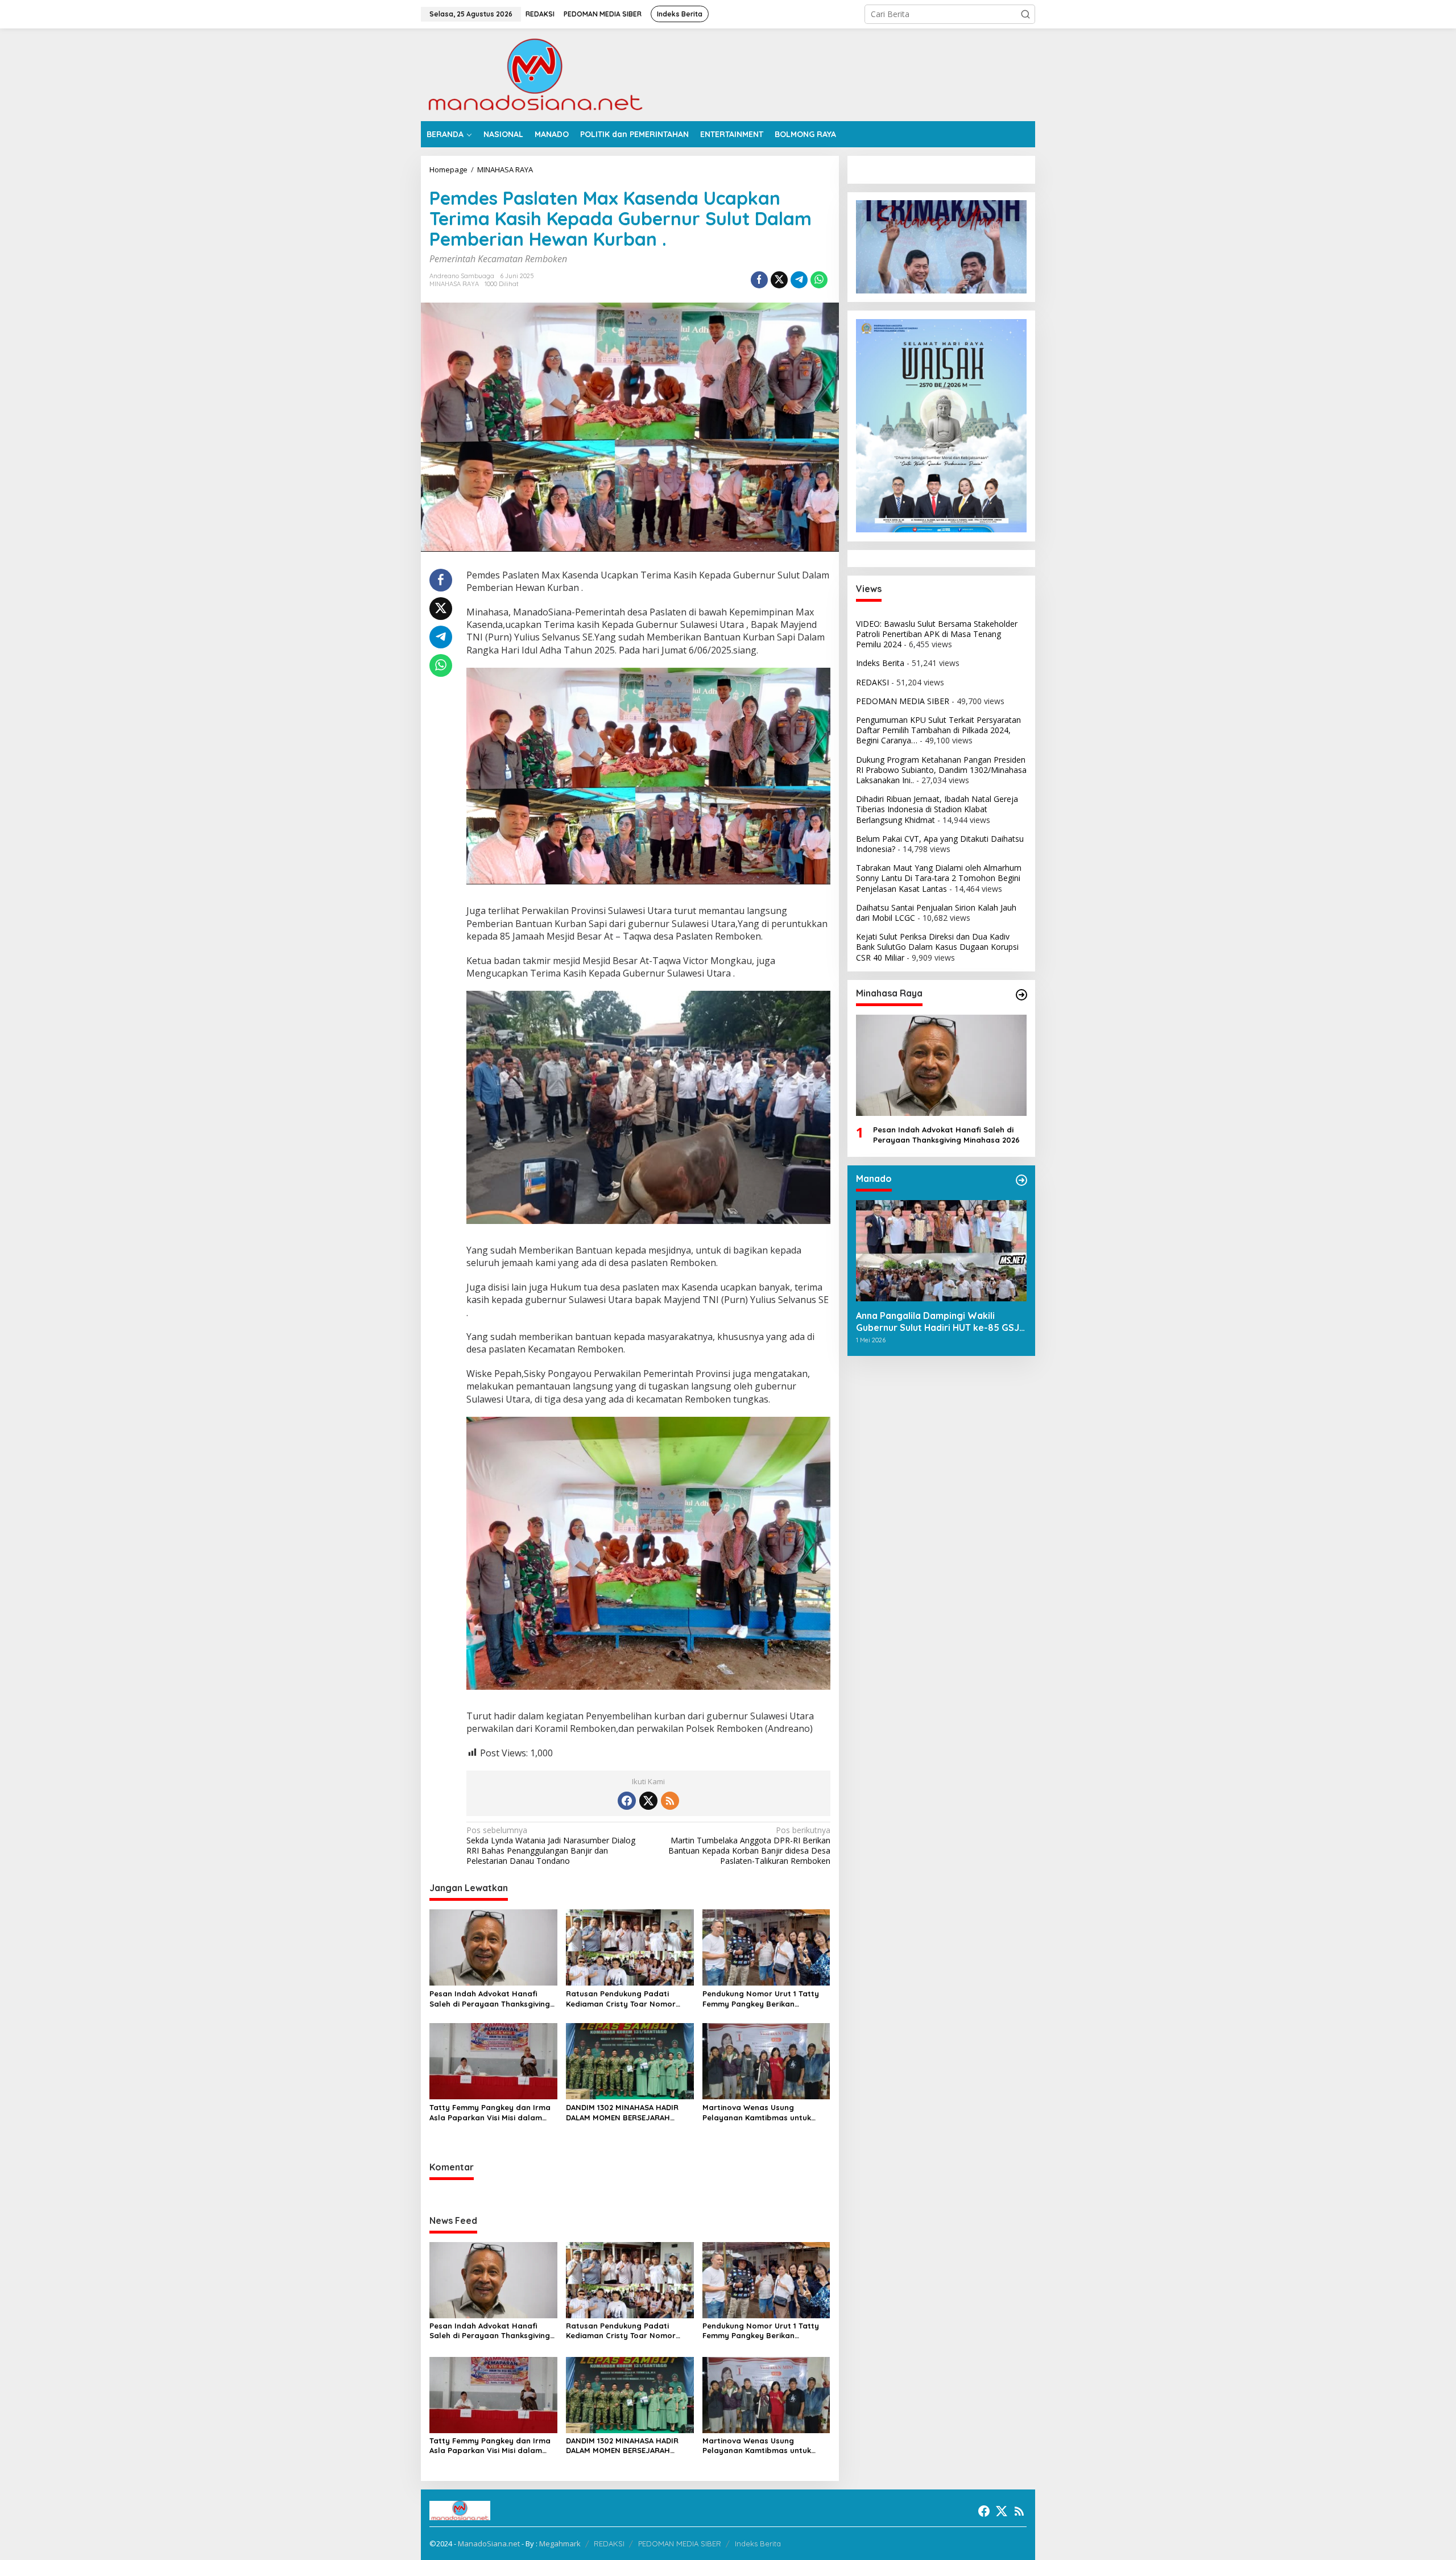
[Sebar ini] (759, 280)
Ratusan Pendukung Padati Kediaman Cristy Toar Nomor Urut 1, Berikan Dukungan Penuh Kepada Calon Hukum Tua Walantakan (626, 1999)
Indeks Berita (880, 663)
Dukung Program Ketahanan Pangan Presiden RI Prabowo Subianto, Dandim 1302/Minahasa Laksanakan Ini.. (941, 769)
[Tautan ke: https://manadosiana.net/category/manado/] (1021, 1180)
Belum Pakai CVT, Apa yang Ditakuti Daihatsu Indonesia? (940, 843)
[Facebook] (627, 1801)
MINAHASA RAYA (454, 284)
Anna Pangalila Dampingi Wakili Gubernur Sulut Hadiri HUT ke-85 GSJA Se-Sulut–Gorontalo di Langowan (940, 1321)
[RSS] (670, 1801)
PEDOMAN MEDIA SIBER (903, 700)
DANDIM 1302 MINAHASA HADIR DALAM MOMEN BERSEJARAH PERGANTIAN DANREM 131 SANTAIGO (622, 2113)
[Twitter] (648, 1801)
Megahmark (560, 2544)
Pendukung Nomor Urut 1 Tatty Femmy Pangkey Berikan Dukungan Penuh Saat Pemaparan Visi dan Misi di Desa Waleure (764, 1999)
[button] (1025, 14)
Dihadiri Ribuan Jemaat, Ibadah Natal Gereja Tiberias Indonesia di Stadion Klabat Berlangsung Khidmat (937, 809)
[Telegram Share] (799, 280)
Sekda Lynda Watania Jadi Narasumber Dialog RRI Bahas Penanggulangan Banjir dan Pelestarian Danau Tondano (551, 1846)
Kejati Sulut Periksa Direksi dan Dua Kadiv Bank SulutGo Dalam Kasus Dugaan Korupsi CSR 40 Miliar (937, 947)
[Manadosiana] (535, 74)
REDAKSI (872, 682)
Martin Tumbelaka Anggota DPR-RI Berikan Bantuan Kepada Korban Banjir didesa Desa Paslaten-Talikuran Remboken (749, 1846)
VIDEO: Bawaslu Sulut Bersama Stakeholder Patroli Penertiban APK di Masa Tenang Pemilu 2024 (937, 633)
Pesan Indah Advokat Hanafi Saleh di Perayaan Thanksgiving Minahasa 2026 (490, 1999)
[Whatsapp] (819, 280)
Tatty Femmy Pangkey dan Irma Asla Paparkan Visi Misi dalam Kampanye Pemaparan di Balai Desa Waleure (490, 2113)
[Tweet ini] (779, 280)
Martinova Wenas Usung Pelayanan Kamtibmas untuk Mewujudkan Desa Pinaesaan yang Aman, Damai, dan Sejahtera (757, 2113)
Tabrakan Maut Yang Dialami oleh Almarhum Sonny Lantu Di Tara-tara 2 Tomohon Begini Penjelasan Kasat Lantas (939, 878)
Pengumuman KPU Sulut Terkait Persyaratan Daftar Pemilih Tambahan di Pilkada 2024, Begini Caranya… (938, 730)
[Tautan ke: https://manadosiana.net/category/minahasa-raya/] (1021, 995)
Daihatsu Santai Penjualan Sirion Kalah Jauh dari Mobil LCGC (936, 912)
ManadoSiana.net (489, 2544)
